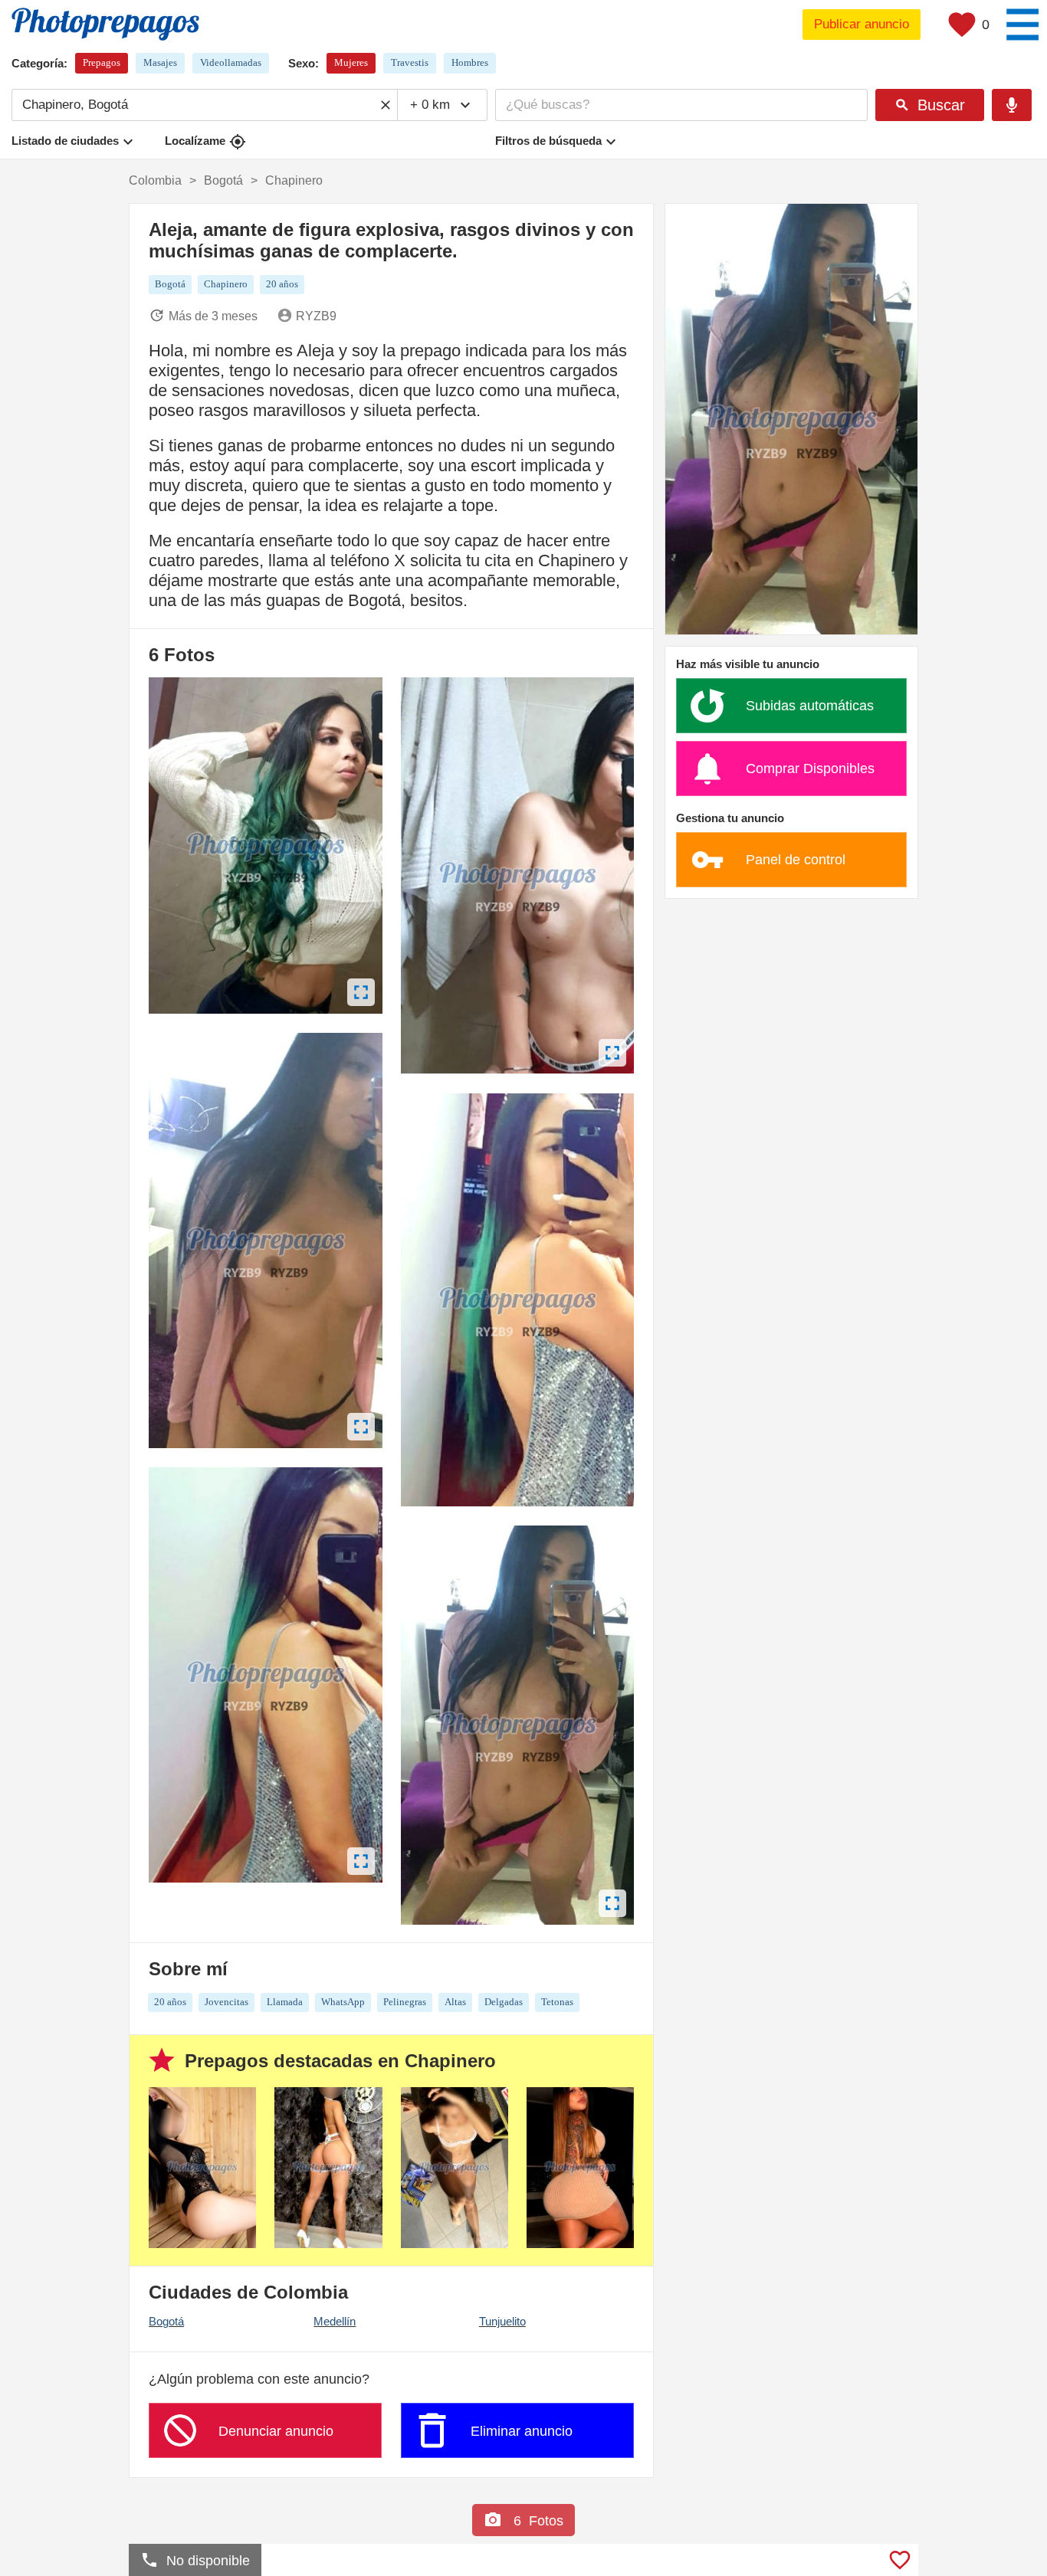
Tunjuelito (502, 2321)
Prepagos (102, 62)
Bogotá (166, 2321)
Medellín (335, 2321)
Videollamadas (231, 62)
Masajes (160, 62)
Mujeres (351, 62)
